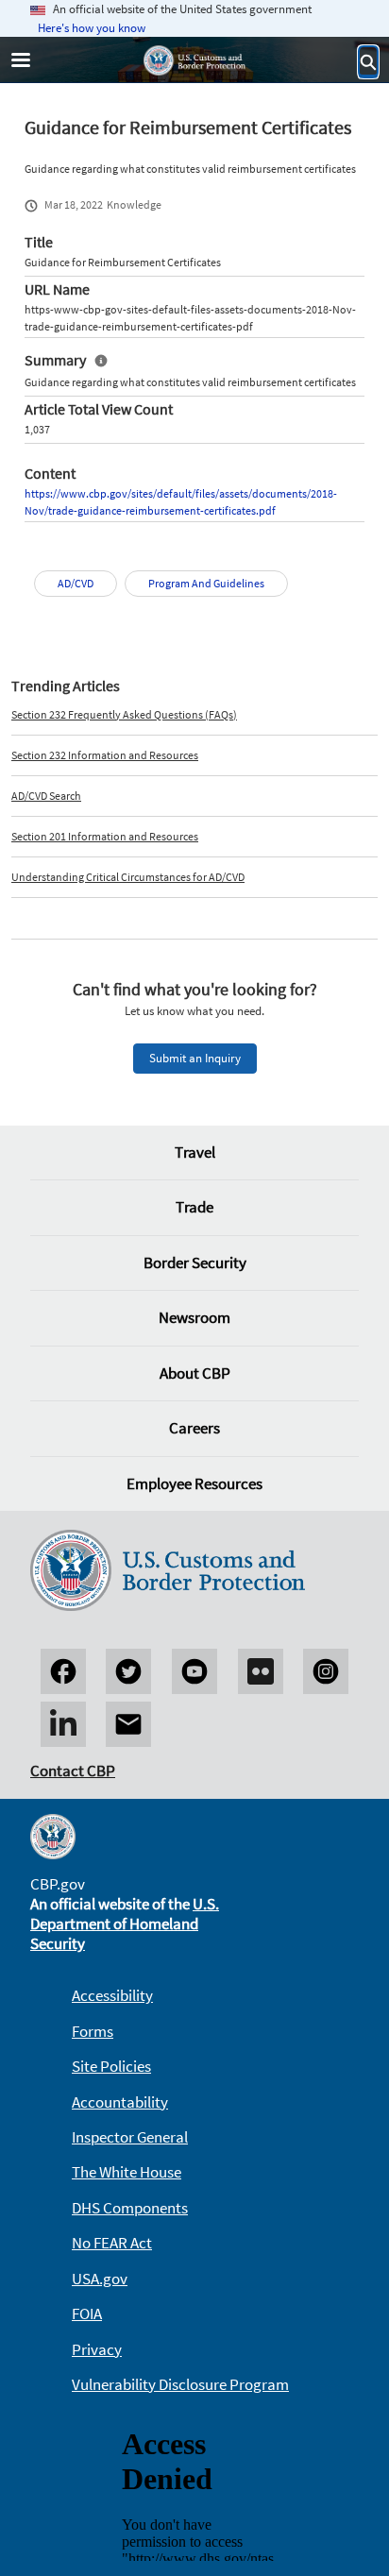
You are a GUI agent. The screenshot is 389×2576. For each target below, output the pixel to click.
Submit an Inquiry (195, 1058)
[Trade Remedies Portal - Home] (194, 60)
